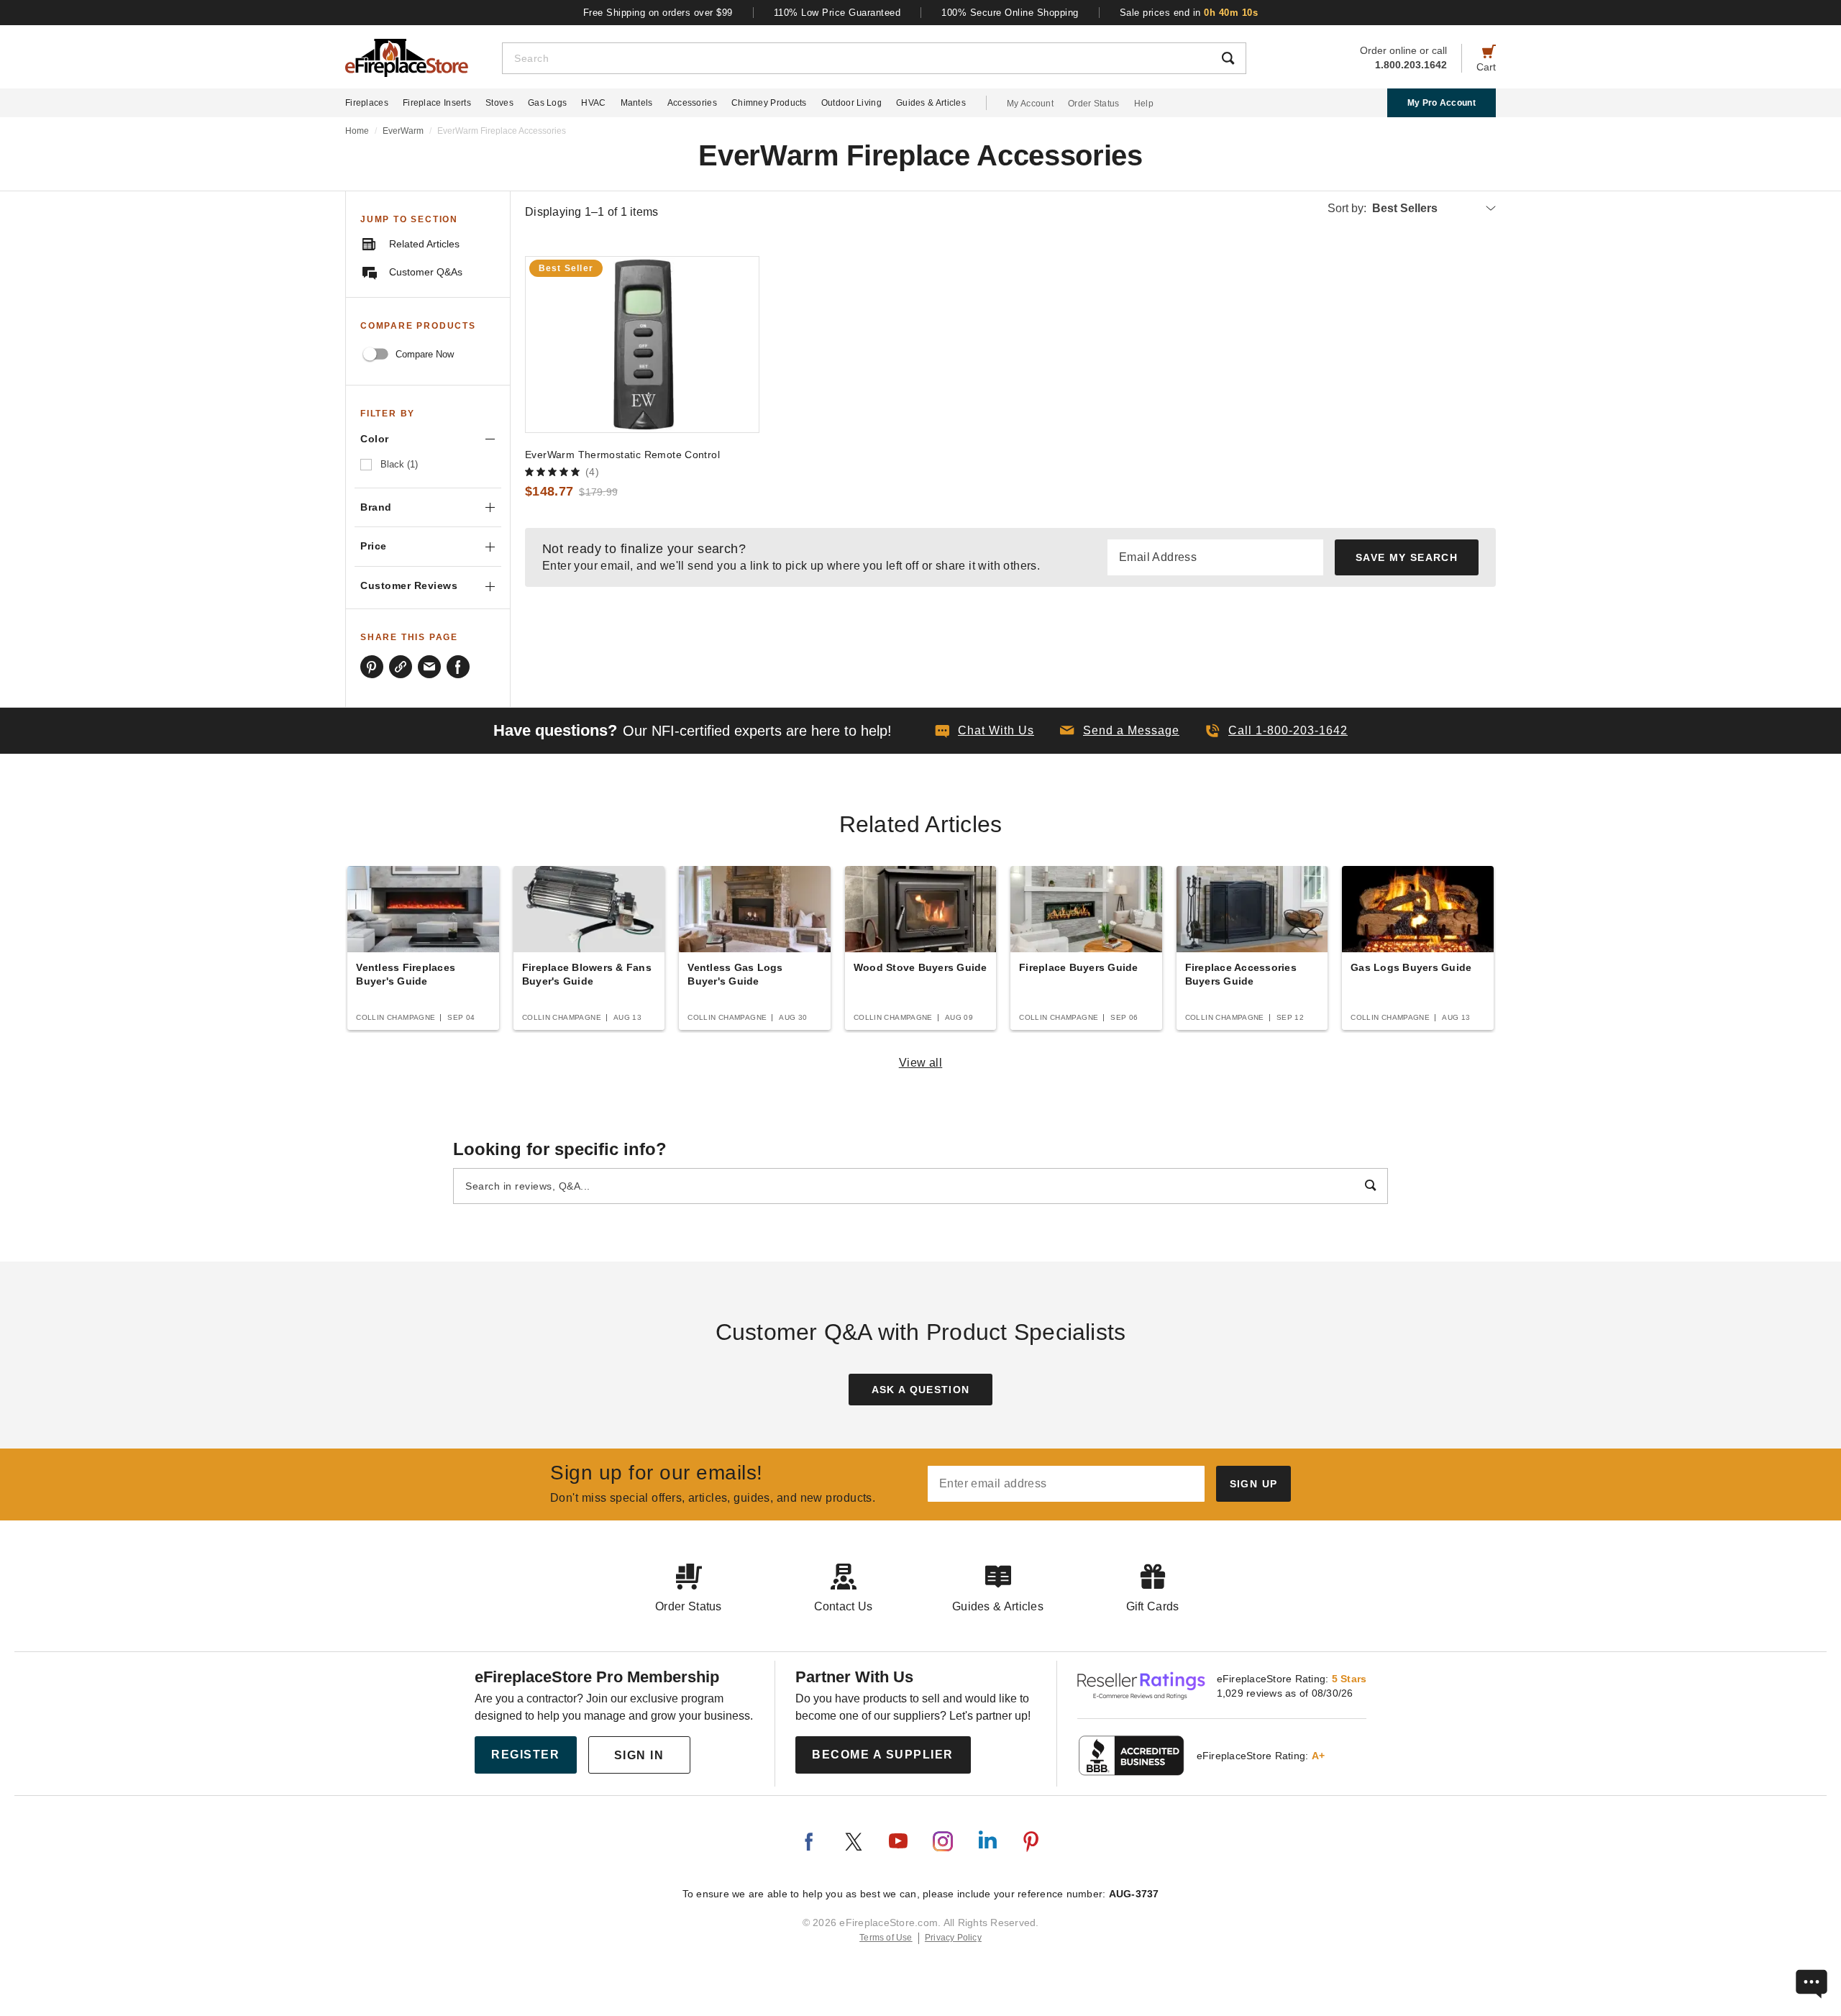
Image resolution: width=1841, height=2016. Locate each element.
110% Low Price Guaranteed (837, 13)
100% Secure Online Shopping (1010, 13)
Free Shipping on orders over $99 (658, 13)
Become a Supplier (883, 1755)
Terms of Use (886, 1938)
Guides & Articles (931, 103)
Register (525, 1755)
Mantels (637, 103)
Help (1144, 104)
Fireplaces (367, 103)
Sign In (639, 1755)
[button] (1120, 731)
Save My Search (1407, 557)
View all (921, 1063)
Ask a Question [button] (921, 1390)
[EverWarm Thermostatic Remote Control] (642, 345)
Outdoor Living (851, 103)
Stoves (499, 103)
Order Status (1094, 104)
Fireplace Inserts (437, 103)
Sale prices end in (1189, 13)
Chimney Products (769, 103)
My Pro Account (1442, 103)
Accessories (692, 103)
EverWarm (403, 131)
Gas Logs (547, 103)
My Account (1030, 104)
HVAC (593, 103)
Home (357, 131)
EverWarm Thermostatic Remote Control (622, 455)
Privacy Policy (953, 1938)
